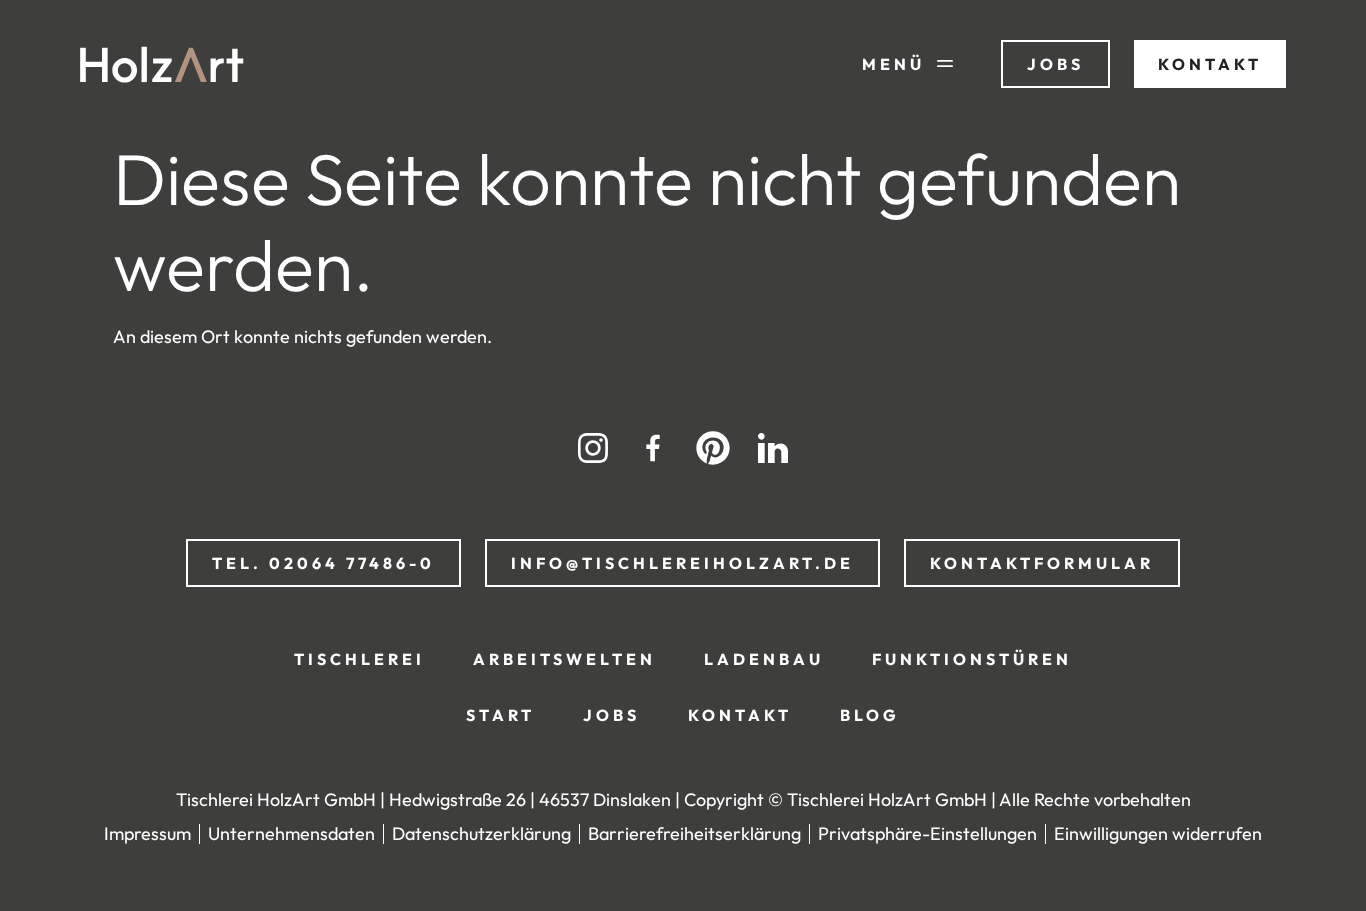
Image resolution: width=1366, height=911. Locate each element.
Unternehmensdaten (291, 833)
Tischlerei (359, 659)
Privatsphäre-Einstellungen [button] (927, 833)
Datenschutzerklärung (481, 833)
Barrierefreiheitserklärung (694, 833)
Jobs (611, 715)
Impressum (147, 833)
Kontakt (740, 715)
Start (500, 715)
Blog (870, 715)
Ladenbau (764, 659)
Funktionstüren (972, 659)
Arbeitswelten (564, 659)
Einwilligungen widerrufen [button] (1158, 833)
